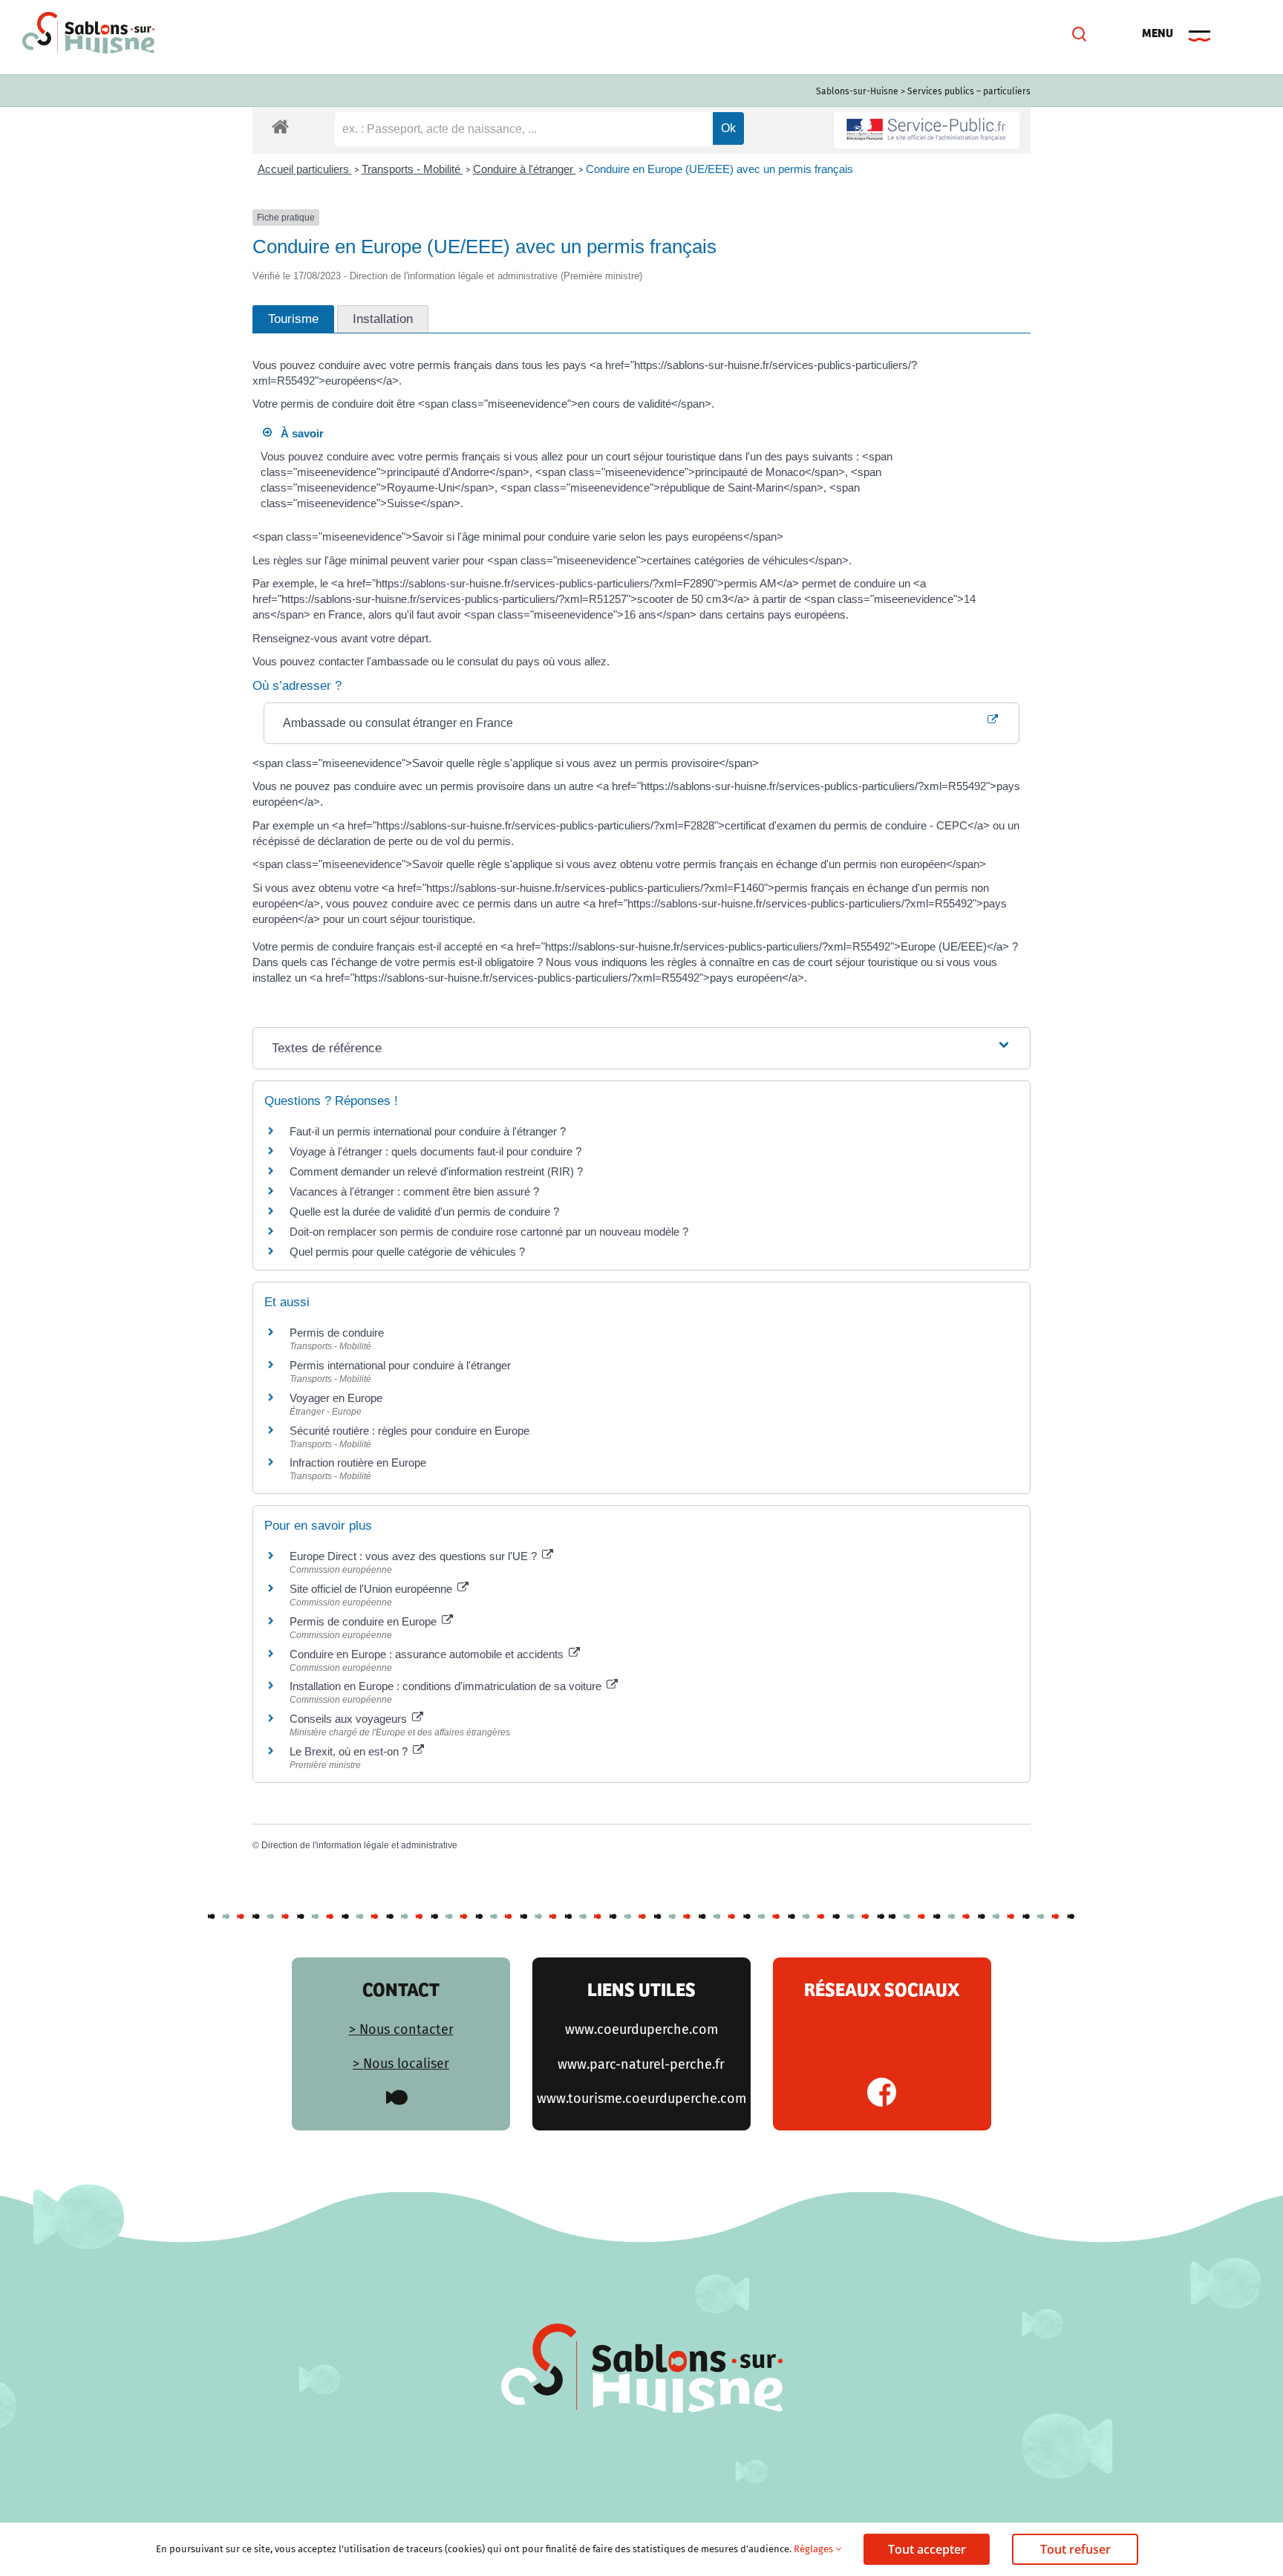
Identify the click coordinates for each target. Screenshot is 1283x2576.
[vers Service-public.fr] (927, 130)
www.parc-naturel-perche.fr (641, 2064)
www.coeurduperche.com (641, 2029)
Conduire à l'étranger (525, 169)
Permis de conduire (337, 1333)
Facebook (882, 2092)
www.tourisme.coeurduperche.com (641, 2099)
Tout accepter (927, 2549)
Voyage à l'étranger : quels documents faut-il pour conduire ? (435, 1151)
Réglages (814, 2549)
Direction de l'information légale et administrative (359, 1845)
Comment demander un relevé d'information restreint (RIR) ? (436, 1171)
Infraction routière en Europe (358, 1463)
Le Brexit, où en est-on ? (350, 1751)
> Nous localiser (401, 2064)
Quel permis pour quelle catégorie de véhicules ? (407, 1252)
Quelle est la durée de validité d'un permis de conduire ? (424, 1212)
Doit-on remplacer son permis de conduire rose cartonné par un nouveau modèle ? (489, 1232)
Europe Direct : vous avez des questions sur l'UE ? (415, 1556)
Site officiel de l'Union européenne (372, 1589)
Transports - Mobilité (412, 169)
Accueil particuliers (305, 169)
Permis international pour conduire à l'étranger (400, 1365)
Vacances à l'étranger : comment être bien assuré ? (414, 1191)
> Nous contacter (401, 2029)
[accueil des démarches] (280, 126)
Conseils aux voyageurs (350, 1719)
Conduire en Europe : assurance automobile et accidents (428, 1654)
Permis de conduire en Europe (365, 1621)
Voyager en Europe (336, 1398)
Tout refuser (1075, 2549)
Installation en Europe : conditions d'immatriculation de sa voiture (447, 1686)
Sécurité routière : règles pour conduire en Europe (409, 1431)
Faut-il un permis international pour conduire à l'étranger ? (428, 1131)
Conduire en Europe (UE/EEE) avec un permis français (719, 169)
